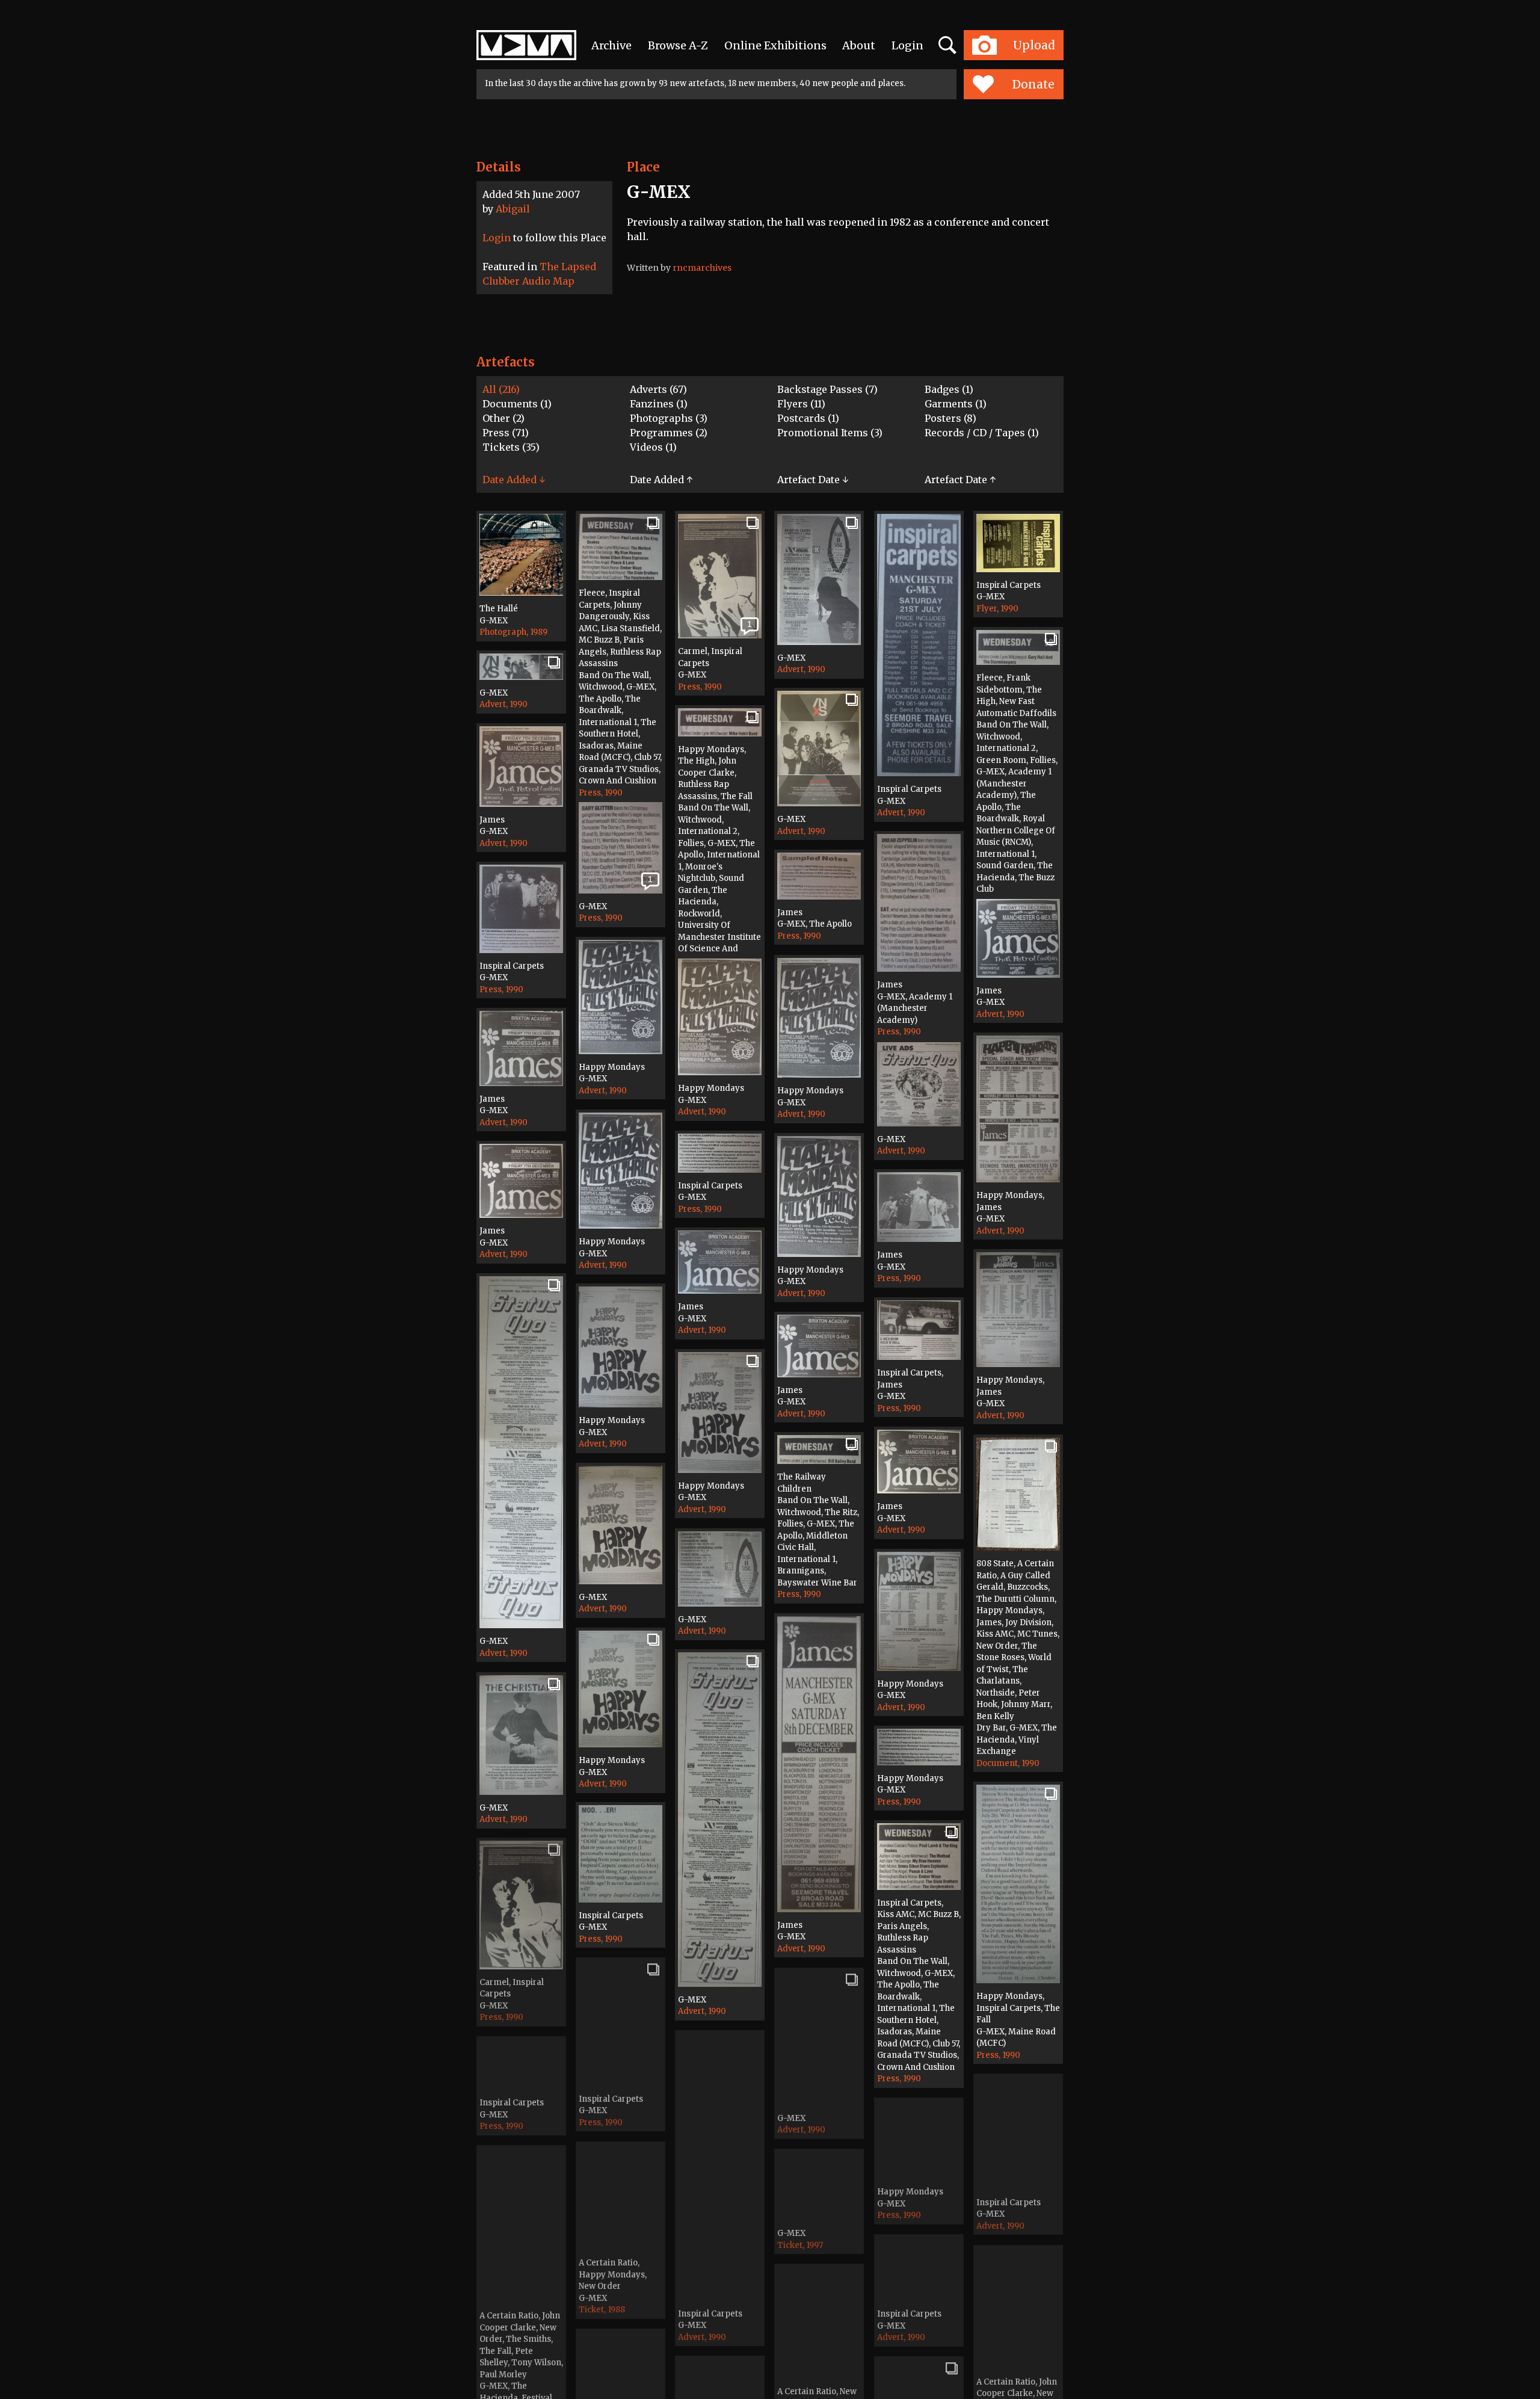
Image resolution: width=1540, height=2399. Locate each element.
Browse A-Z (678, 45)
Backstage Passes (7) (827, 389)
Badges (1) (949, 389)
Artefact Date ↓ (813, 480)
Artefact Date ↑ (960, 480)
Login (907, 45)
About (859, 45)
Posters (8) (950, 418)
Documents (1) (517, 404)
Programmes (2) (669, 433)
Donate (1033, 84)
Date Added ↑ (661, 480)
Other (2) (504, 418)
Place (643, 167)
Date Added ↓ (514, 480)
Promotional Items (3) (830, 433)
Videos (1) (653, 447)
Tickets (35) (511, 447)
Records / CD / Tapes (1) (982, 433)
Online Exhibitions (775, 45)
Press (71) (506, 433)
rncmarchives (702, 268)
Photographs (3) (669, 418)
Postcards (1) (808, 418)
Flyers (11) (801, 404)
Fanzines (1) (659, 404)
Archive (611, 45)
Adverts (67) (658, 389)
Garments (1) (956, 404)
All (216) (501, 389)
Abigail (513, 209)
